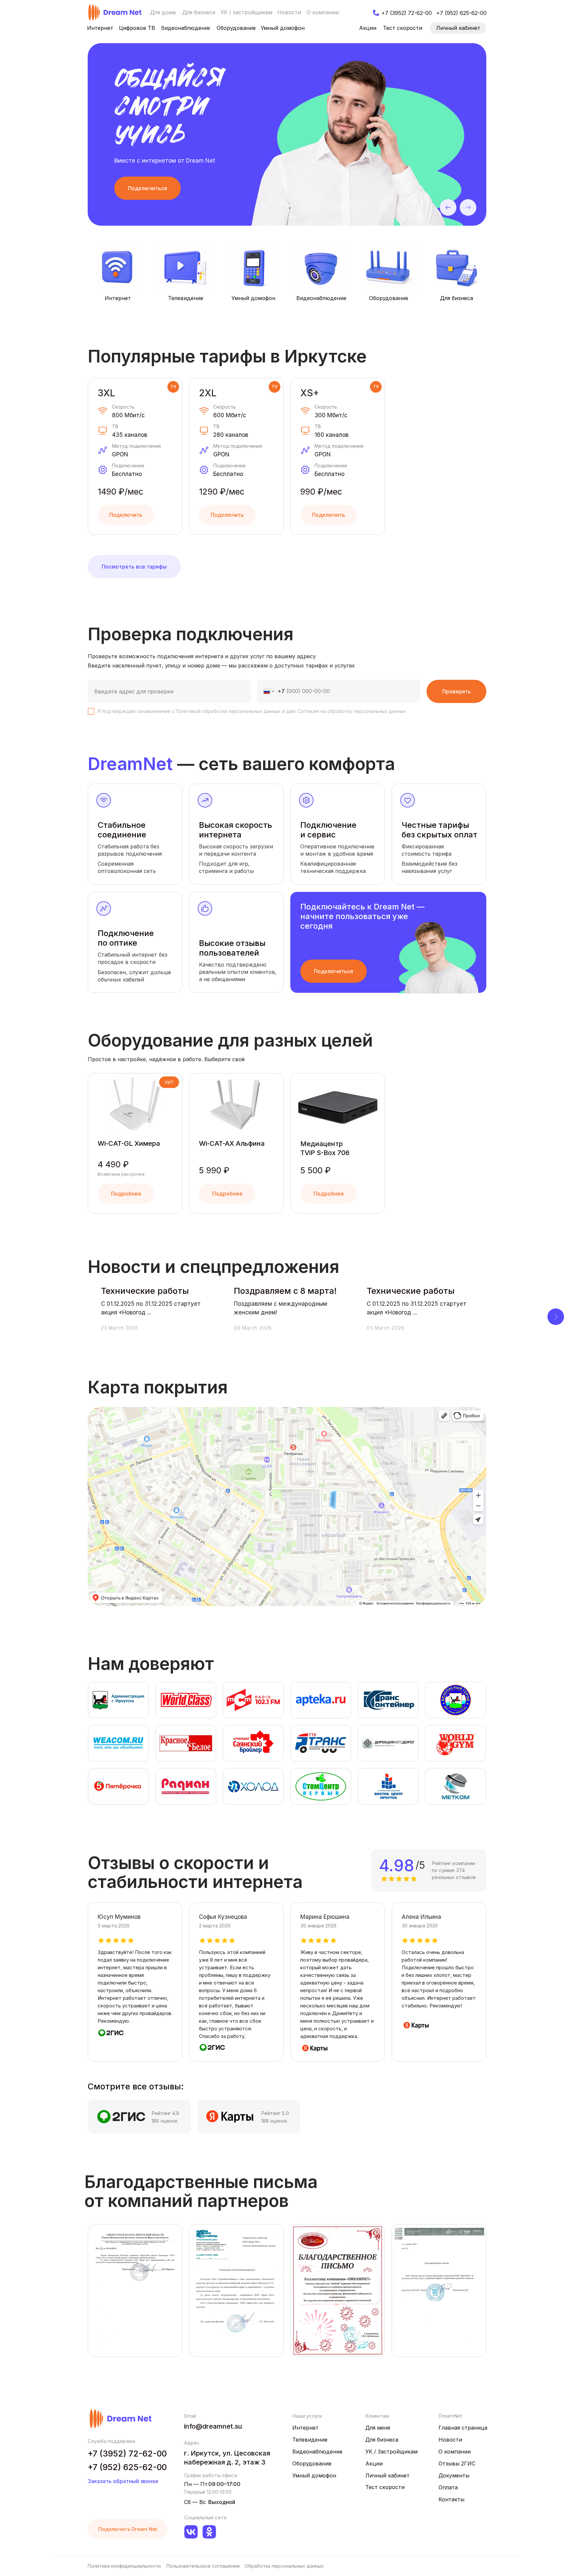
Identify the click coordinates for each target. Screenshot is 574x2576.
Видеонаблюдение (321, 298)
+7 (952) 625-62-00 (127, 2467)
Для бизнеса (457, 298)
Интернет (118, 298)
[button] (147, 188)
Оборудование (389, 298)
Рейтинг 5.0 (275, 2113)
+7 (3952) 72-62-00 (127, 2454)
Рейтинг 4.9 (165, 2113)
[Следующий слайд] (556, 1317)
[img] (115, 12)
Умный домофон (253, 298)
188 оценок (274, 2121)
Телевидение (186, 298)
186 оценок (165, 2121)
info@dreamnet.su (213, 2426)
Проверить (457, 691)
